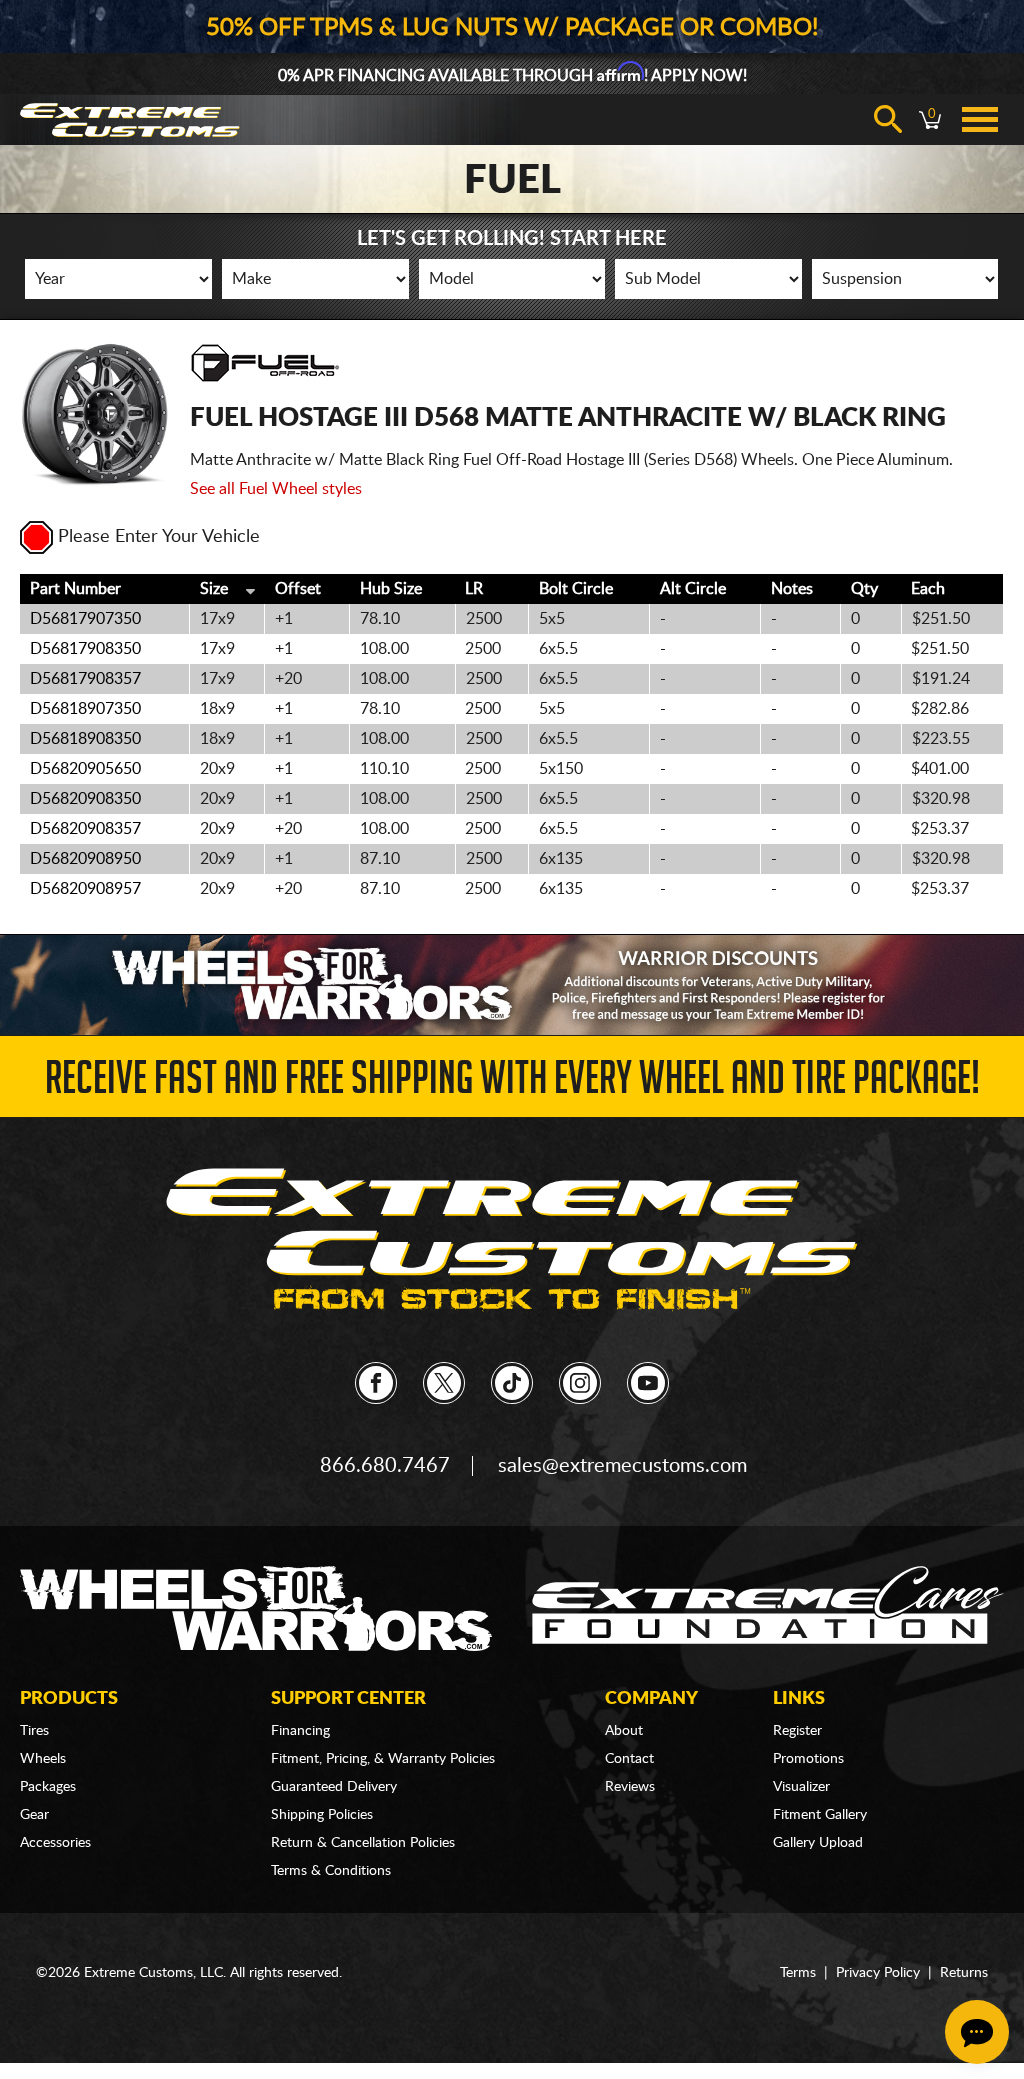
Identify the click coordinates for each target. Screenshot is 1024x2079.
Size (214, 589)
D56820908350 (85, 799)
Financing (300, 1731)
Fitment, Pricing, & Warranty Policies (383, 1759)
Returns (964, 1973)
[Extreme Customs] (512, 1240)
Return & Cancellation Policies (363, 1843)
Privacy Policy (878, 1973)
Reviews (630, 1787)
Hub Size (391, 589)
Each (928, 589)
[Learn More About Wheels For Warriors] (512, 984)
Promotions (808, 1759)
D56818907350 (85, 709)
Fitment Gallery (820, 1815)
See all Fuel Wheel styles (276, 489)
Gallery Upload (818, 1843)
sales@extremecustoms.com (622, 1466)
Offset (298, 589)
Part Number (75, 589)
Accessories (55, 1843)
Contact (629, 1759)
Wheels (43, 1759)
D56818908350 (85, 739)
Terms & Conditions (331, 1871)
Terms (798, 1973)
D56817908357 (85, 679)
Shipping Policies (322, 1815)
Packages (48, 1787)
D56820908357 (85, 829)
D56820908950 (85, 859)
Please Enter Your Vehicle (159, 537)
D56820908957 (85, 889)
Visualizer (801, 1787)
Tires (34, 1731)
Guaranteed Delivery (334, 1787)
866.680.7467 (385, 1466)
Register (797, 1731)
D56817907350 (85, 619)
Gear (34, 1815)
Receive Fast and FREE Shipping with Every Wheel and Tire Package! (512, 1083)
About (624, 1731)
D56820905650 (85, 769)
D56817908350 (85, 649)
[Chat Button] (977, 2032)
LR (474, 589)
